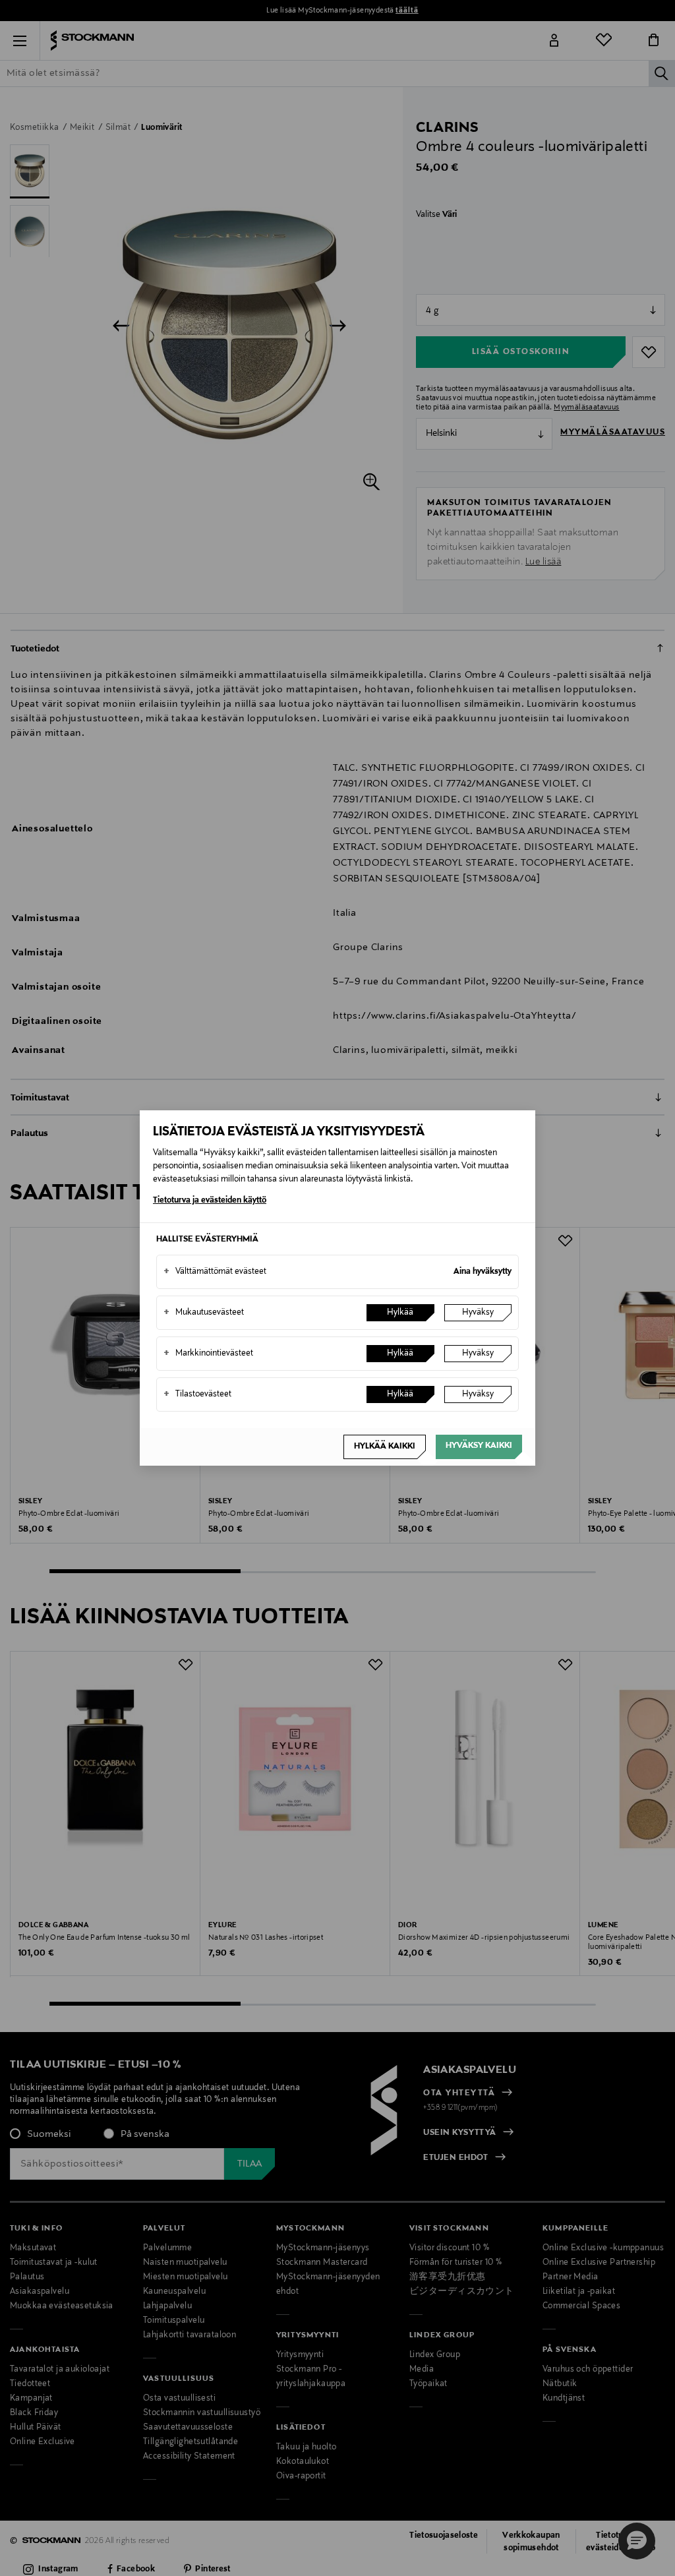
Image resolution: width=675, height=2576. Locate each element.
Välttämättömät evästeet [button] (215, 1272)
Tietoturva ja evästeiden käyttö (210, 1201)
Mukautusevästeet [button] (204, 1313)
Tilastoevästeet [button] (197, 1394)
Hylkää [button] (400, 1313)
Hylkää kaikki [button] (385, 1447)
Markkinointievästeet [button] (208, 1354)
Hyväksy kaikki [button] (479, 1446)
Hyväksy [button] (478, 1313)
